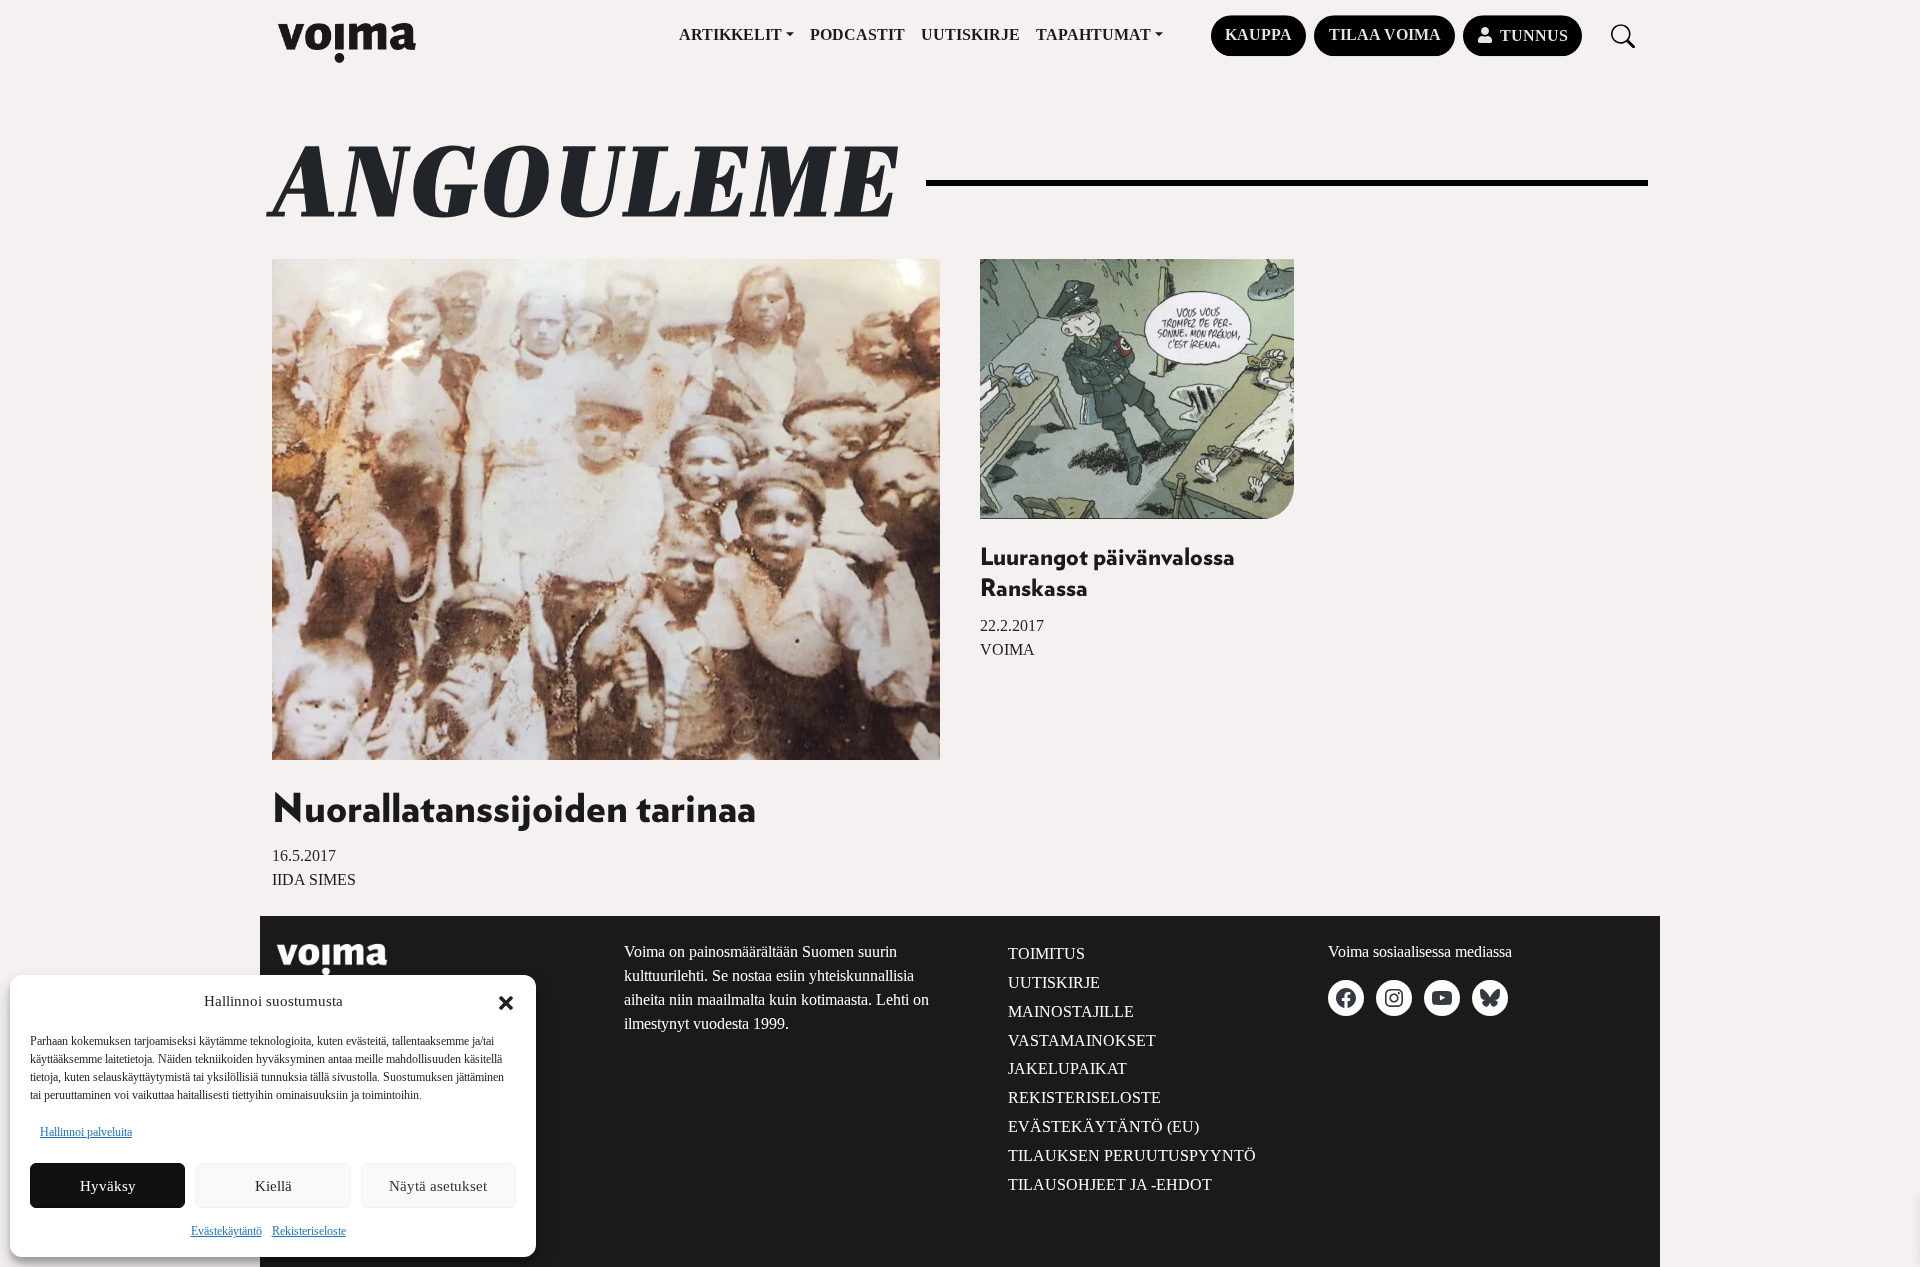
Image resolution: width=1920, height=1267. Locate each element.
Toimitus (1046, 953)
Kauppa (1258, 34)
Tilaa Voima (1385, 34)
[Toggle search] (1623, 35)
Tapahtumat (1093, 34)
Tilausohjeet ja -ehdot (1110, 1184)
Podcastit (857, 34)
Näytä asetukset (438, 1186)
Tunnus (1534, 35)
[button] (506, 1001)
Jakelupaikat (1067, 1068)
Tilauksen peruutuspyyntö (1132, 1155)
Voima (1007, 649)
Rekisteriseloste (309, 1231)
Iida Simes (314, 879)
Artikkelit (730, 34)
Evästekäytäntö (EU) (1103, 1126)
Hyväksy (108, 1186)
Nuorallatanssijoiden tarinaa (514, 810)
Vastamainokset (1082, 1040)
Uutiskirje (970, 34)
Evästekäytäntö (226, 1231)
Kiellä (273, 1186)
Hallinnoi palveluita (86, 1132)
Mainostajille (1071, 1011)
